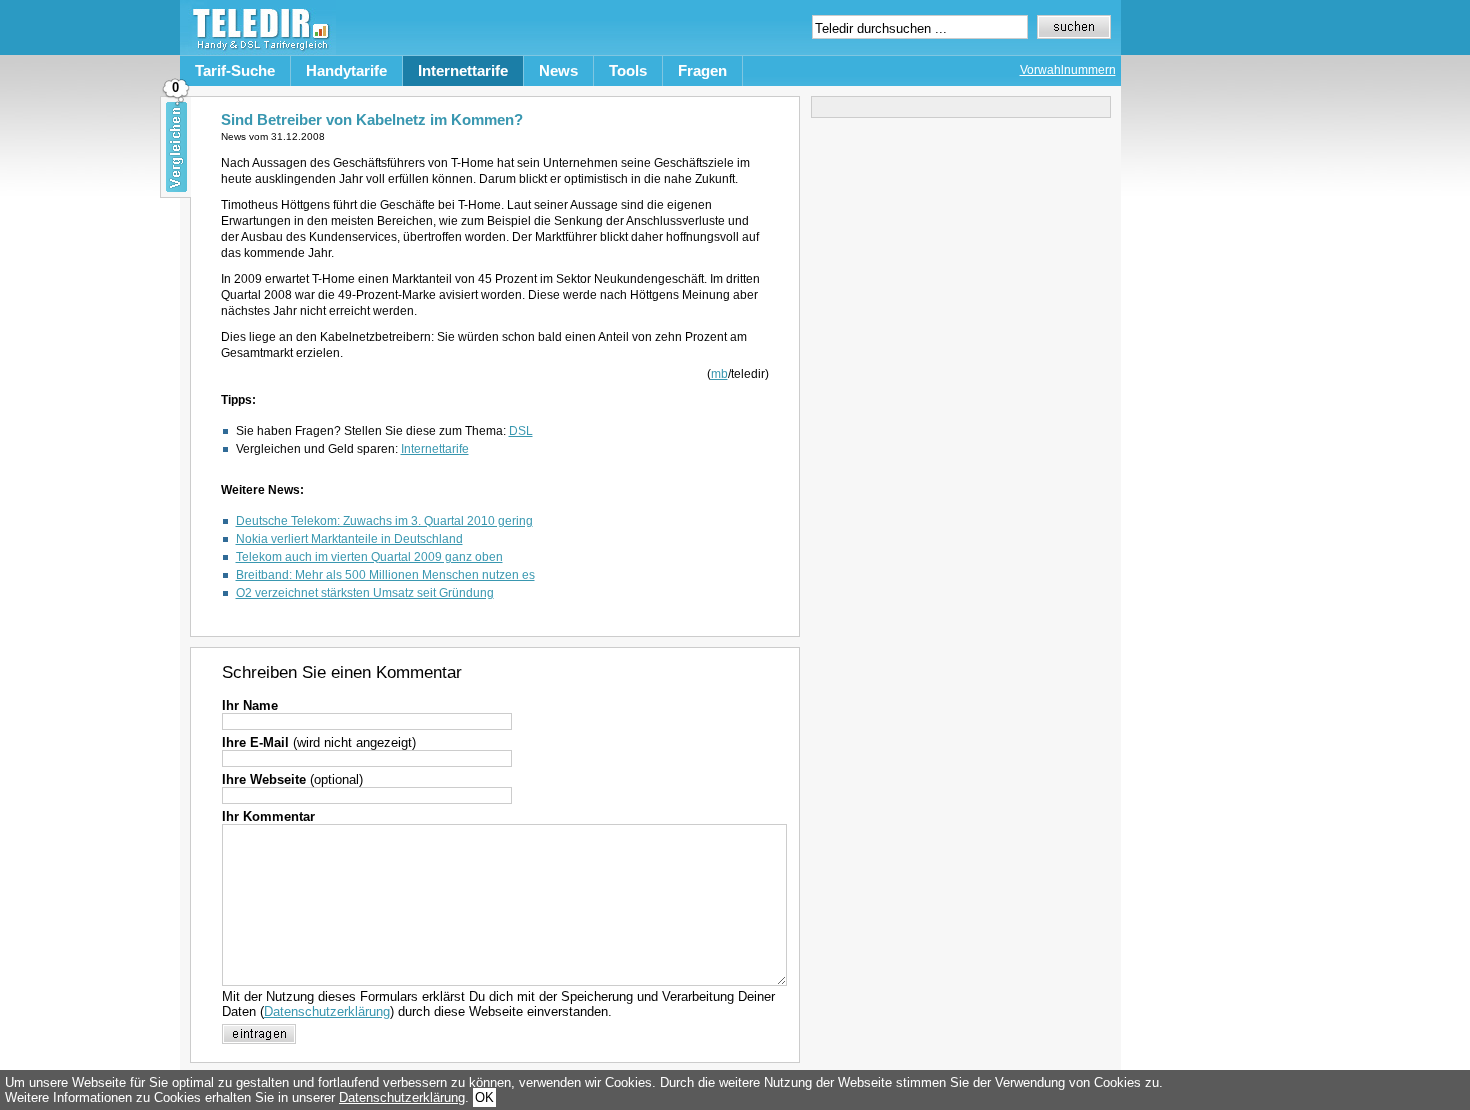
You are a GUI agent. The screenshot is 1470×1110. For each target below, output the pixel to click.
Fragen (702, 70)
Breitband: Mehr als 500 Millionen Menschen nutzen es (385, 575)
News (558, 70)
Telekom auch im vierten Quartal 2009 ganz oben (369, 557)
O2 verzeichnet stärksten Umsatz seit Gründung (365, 593)
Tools (628, 70)
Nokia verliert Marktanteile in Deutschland (349, 539)
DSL (521, 431)
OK (484, 1097)
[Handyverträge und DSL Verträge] (258, 50)
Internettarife (463, 70)
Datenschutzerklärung (327, 1011)
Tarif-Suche (235, 70)
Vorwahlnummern (1068, 70)
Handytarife (346, 70)
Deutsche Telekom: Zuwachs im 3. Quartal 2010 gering (384, 521)
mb (719, 374)
